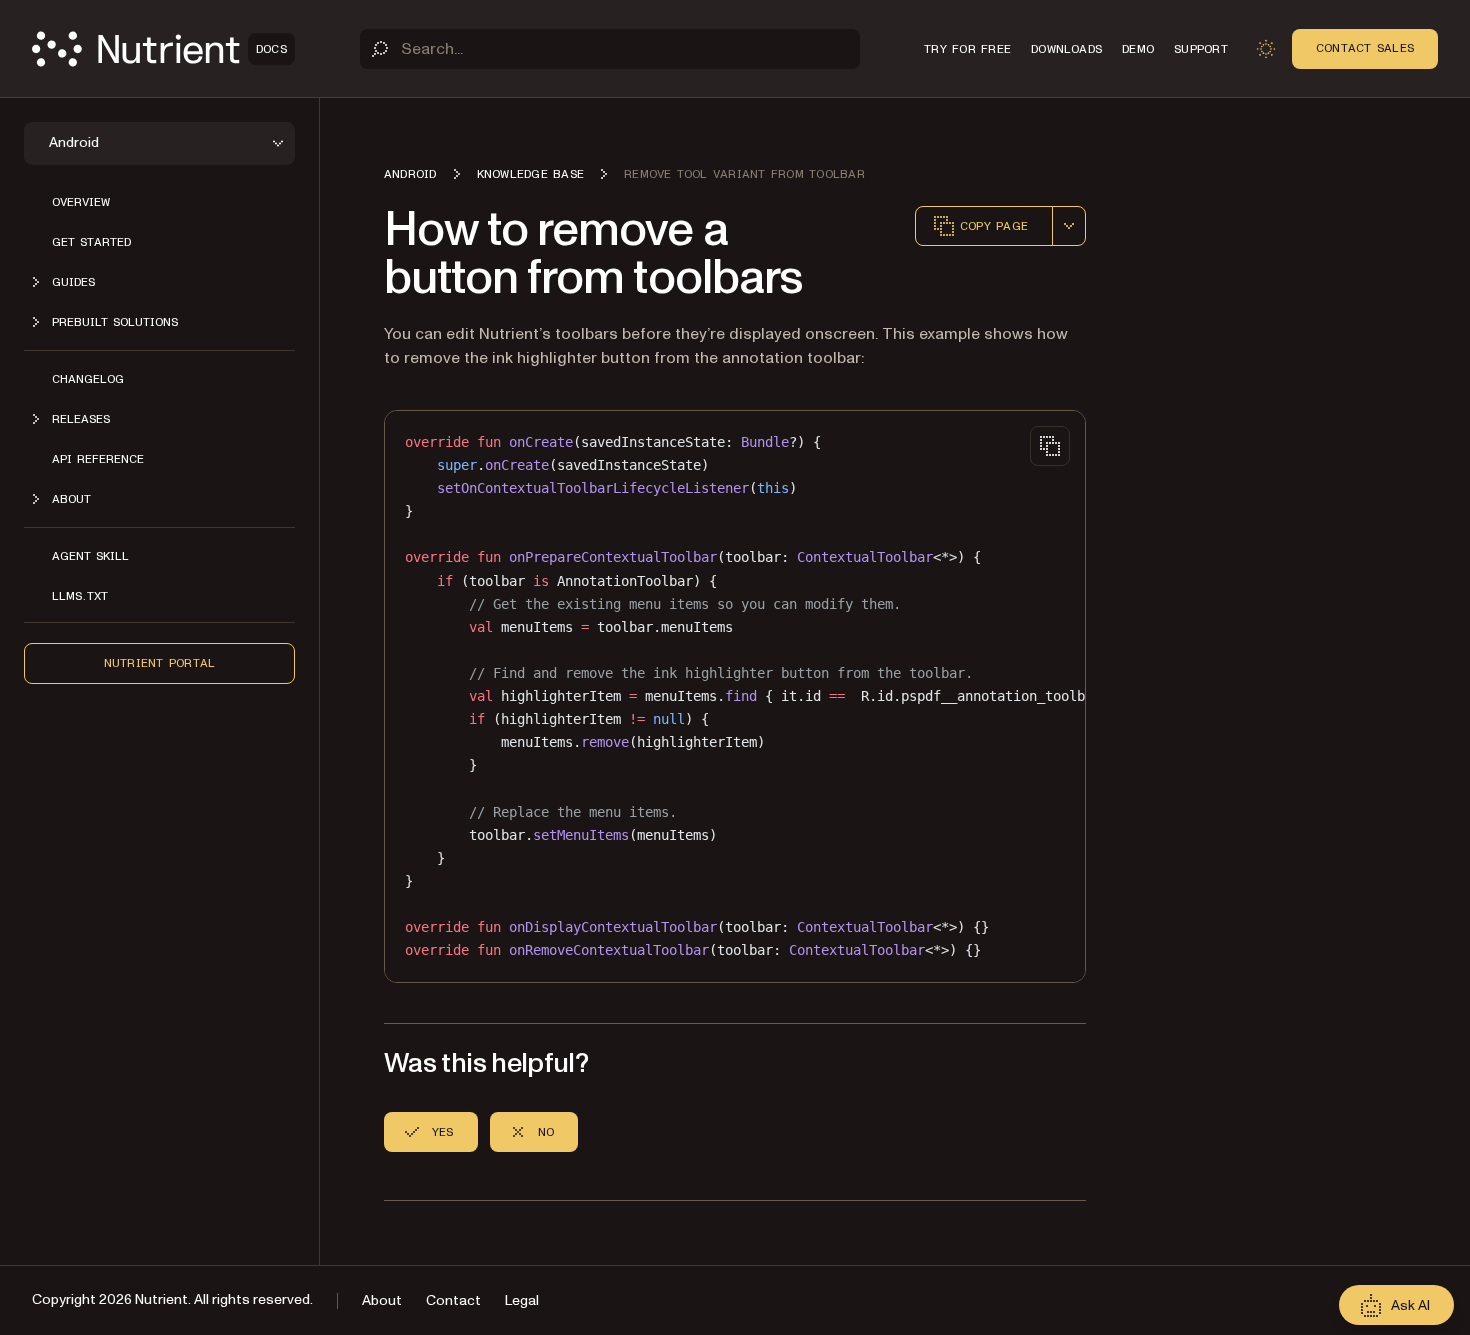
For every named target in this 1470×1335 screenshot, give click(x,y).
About (382, 1300)
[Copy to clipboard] (1050, 446)
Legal (522, 1300)
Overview (81, 202)
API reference (98, 459)
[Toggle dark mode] (1266, 49)
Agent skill (90, 556)
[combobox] (1069, 226)
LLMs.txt (80, 596)
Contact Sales (1365, 48)
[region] (735, 696)
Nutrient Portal (160, 663)
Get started (91, 242)
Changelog (88, 379)
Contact (453, 1300)
